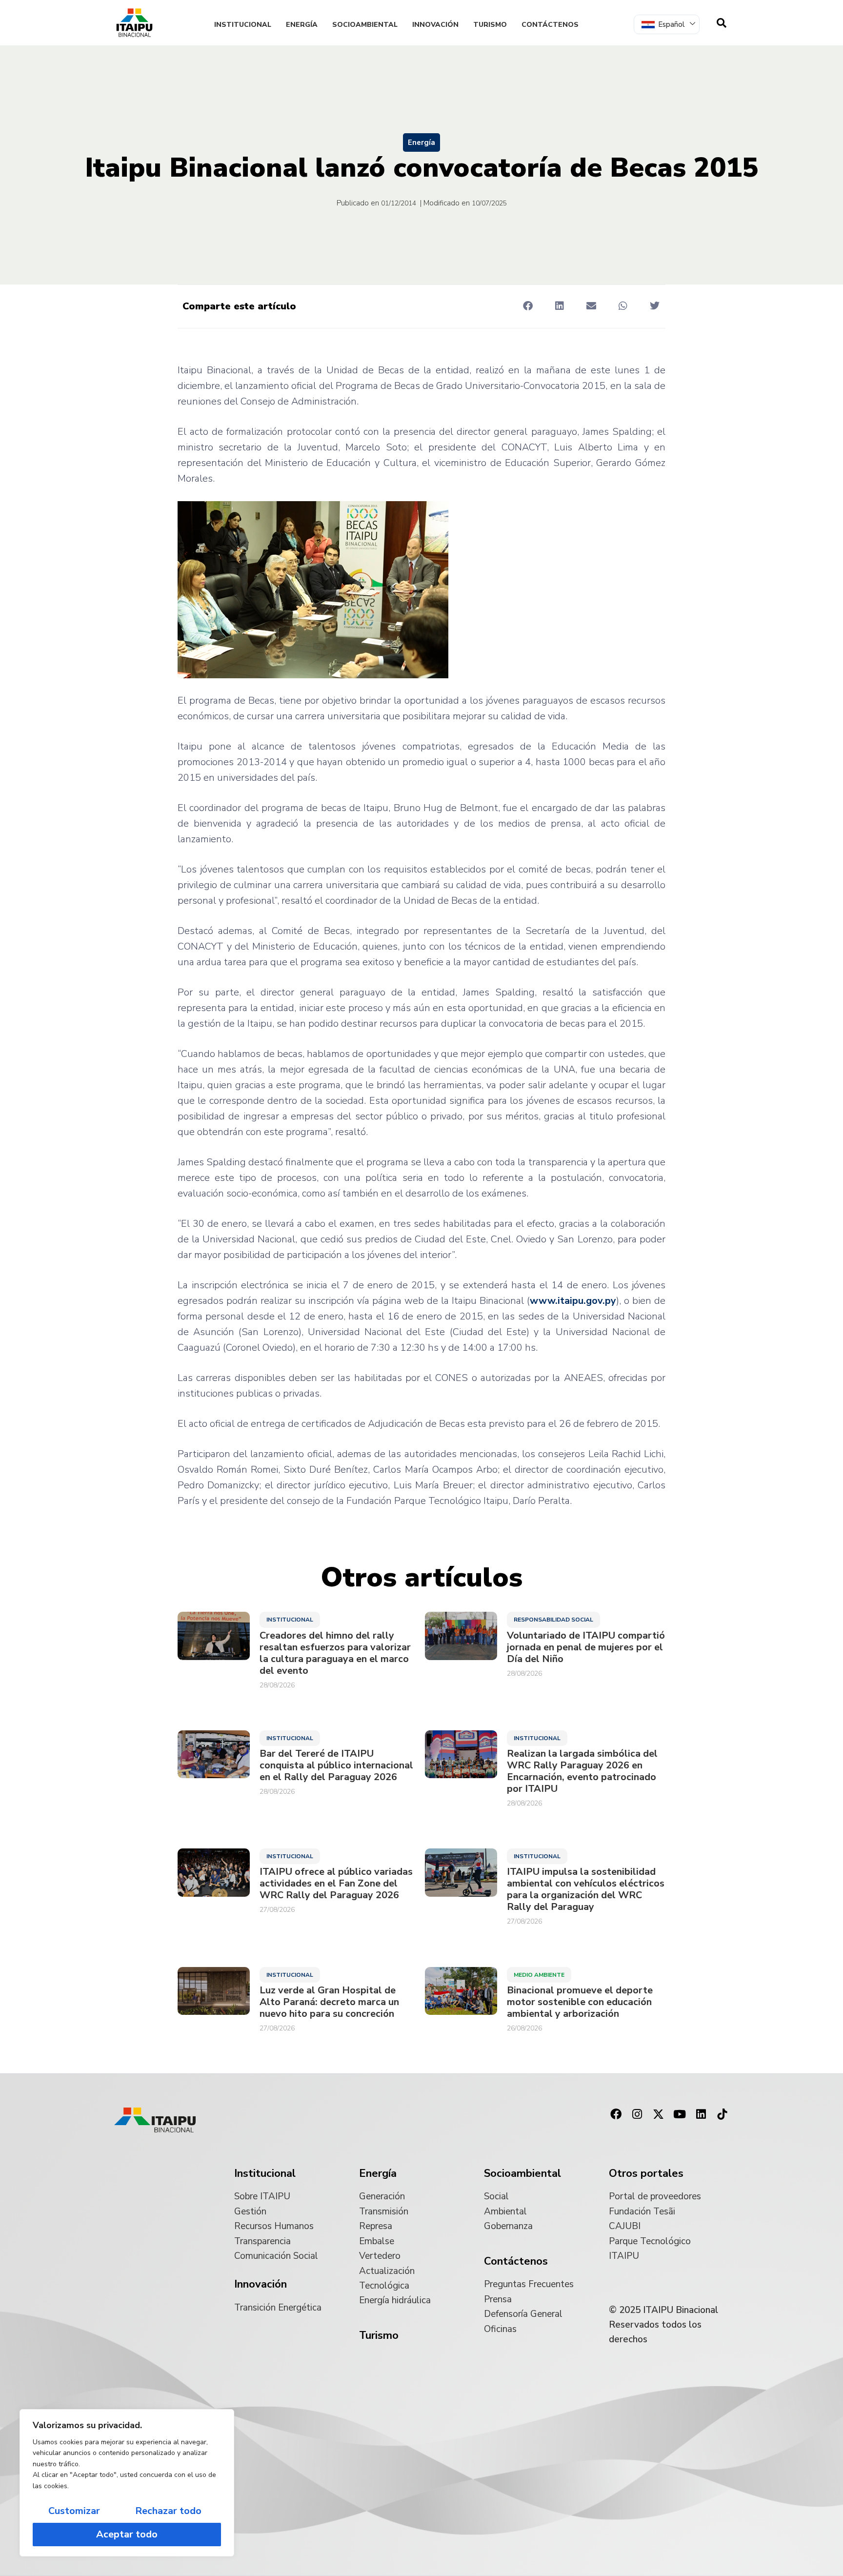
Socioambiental (365, 25)
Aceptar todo (127, 2534)
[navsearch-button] (722, 23)
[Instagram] (637, 2114)
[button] (528, 306)
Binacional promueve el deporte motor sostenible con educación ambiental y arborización (580, 2002)
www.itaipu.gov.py (573, 1301)
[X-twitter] (659, 2114)
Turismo (490, 25)
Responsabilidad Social (553, 1620)
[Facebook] (616, 2114)
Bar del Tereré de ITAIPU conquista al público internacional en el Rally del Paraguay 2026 (336, 1765)
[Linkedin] (701, 2114)
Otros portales (646, 2173)
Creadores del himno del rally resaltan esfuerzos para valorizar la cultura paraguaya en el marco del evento (335, 1653)
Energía (302, 25)
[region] (127, 2483)
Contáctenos (550, 25)
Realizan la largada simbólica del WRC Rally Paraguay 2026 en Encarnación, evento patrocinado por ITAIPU (582, 1771)
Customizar (74, 2511)
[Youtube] (680, 2114)
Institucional (243, 25)
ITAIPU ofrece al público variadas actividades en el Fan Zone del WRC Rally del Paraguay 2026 (336, 1884)
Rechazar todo (168, 2511)
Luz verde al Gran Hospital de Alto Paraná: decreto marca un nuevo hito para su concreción (329, 2002)
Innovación (435, 25)
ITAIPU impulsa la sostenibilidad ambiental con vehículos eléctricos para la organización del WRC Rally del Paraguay (586, 1889)
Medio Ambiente (539, 1975)
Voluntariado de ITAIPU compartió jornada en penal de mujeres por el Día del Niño (586, 1647)
